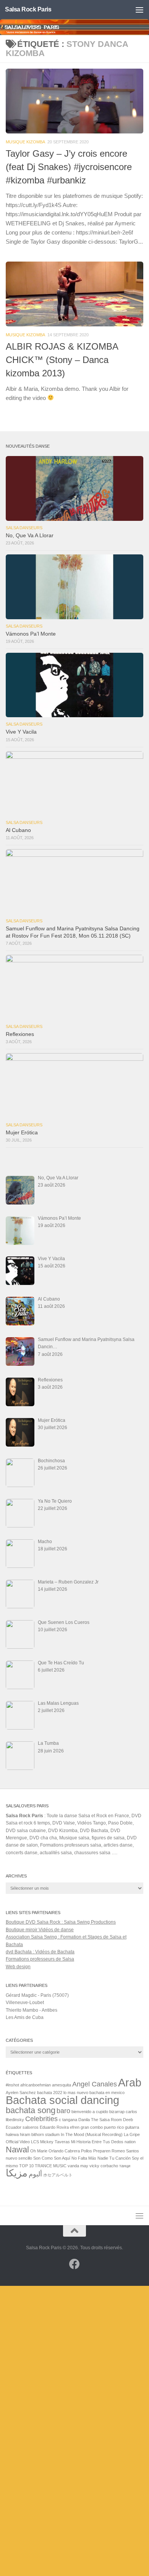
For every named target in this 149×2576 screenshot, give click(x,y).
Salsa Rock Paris (28, 9)
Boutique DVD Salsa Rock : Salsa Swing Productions (61, 1922)
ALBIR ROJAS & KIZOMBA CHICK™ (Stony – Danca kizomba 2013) (62, 360)
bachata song (31, 2110)
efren (75, 2127)
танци (125, 2166)
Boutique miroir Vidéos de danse (40, 1930)
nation (130, 2142)
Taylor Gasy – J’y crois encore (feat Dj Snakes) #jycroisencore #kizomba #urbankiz (69, 167)
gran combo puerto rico (102, 2127)
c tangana (68, 2120)
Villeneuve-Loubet (25, 2003)
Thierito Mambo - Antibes (32, 2010)
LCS (35, 2142)
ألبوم (35, 2174)
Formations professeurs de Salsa (40, 1959)
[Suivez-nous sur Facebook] (74, 2264)
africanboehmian (36, 2085)
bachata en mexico (107, 2093)
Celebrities (41, 2119)
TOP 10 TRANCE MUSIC (43, 2166)
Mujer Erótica (22, 1133)
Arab (130, 2082)
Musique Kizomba (25, 142)
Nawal (17, 2150)
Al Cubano (18, 830)
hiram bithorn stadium (40, 2134)
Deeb (128, 2120)
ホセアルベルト (58, 2175)
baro (63, 2111)
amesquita (62, 2085)
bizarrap (117, 2112)
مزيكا (17, 2173)
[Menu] (139, 10)
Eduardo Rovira (54, 2127)
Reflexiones (20, 1034)
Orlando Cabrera (64, 2151)
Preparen (102, 2151)
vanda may (78, 2166)
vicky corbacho (104, 2166)
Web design (18, 1967)
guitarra (132, 2127)
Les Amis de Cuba (25, 2017)
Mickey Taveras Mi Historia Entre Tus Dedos (82, 2142)
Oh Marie (39, 2151)
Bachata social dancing (62, 2100)
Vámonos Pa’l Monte (31, 634)
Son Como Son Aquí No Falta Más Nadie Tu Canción (82, 2158)
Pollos (87, 2151)
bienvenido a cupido (90, 2112)
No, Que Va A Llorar (30, 536)
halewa (12, 2134)
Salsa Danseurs (24, 528)
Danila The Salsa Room (100, 2120)
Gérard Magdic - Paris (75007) (37, 1995)
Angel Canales (95, 2084)
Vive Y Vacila (21, 732)
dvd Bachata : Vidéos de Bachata (40, 1952)
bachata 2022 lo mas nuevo (63, 2093)
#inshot (12, 2085)
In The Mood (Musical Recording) (92, 2134)
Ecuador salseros (22, 2127)
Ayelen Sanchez (21, 2093)
